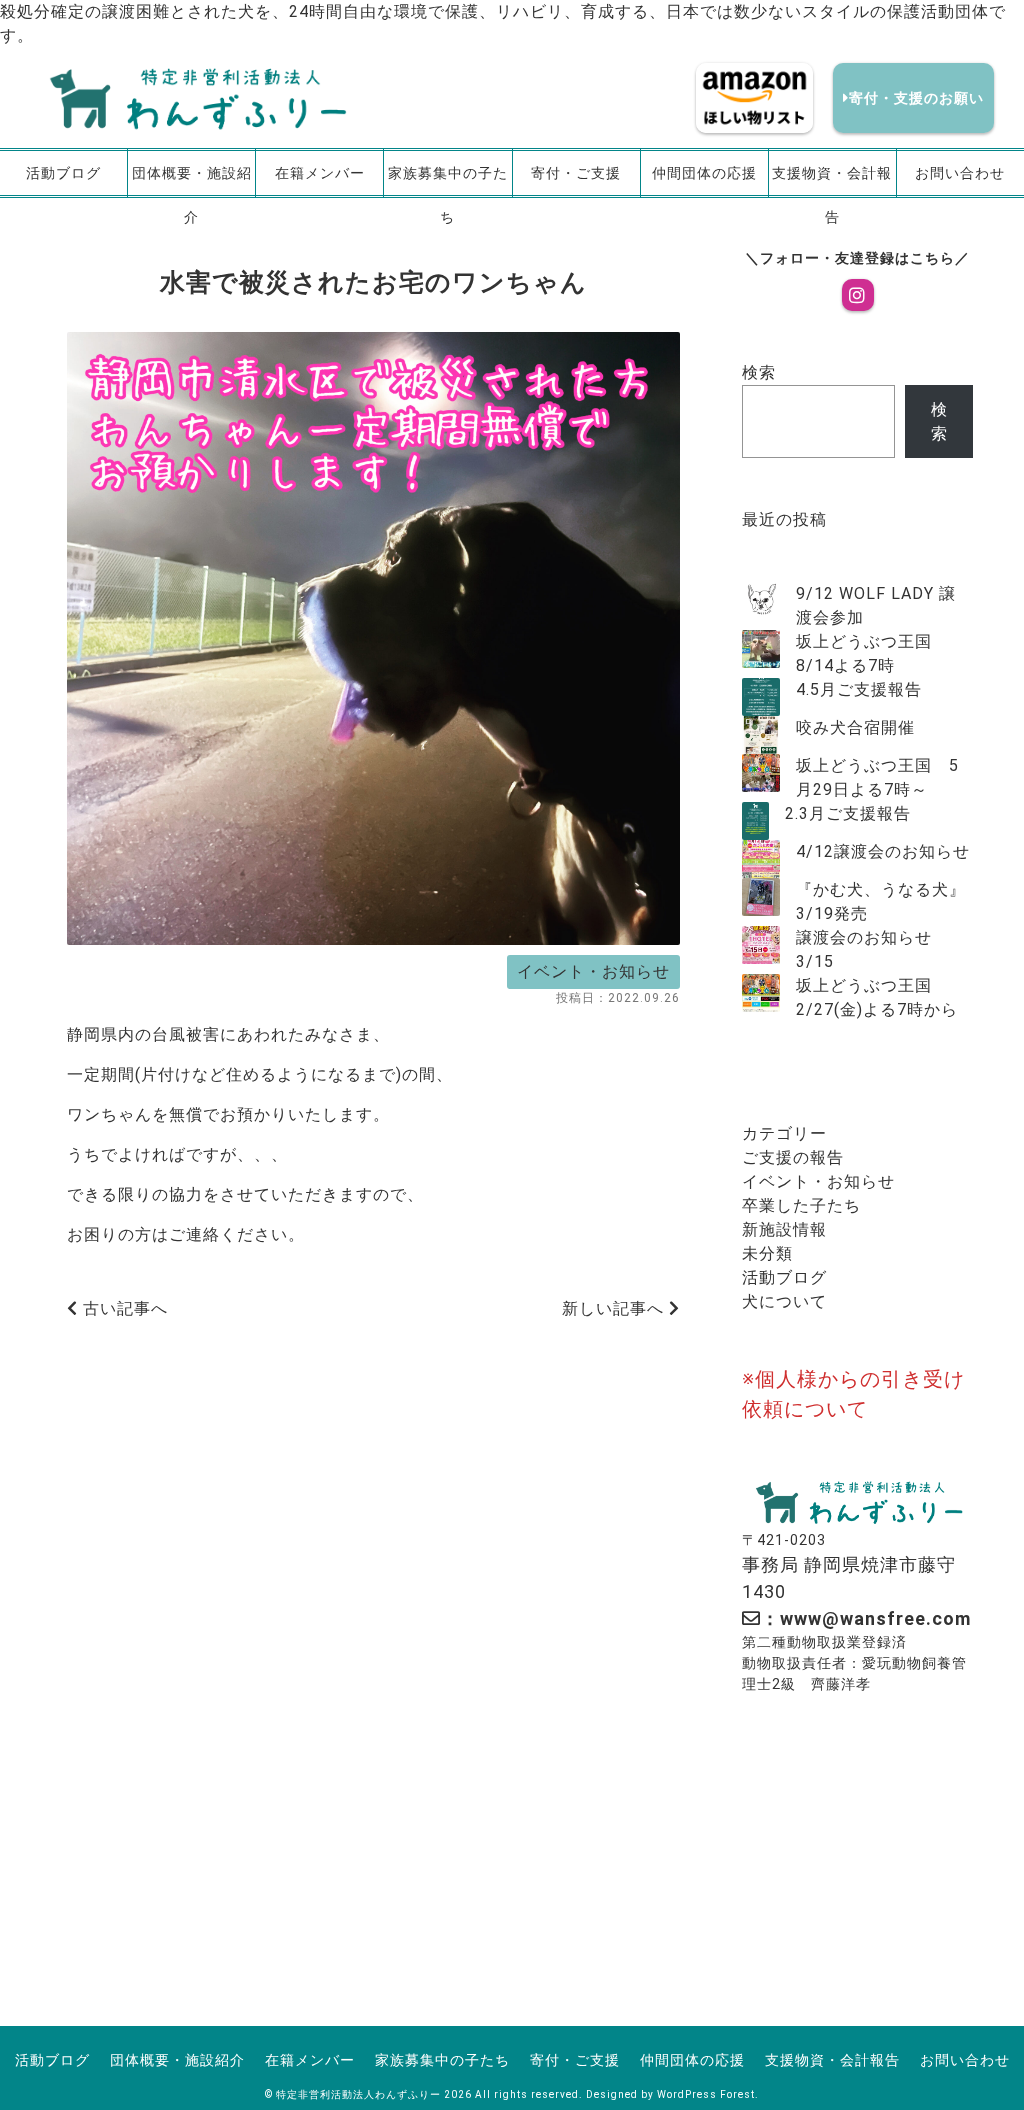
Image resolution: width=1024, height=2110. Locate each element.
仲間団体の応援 (704, 173)
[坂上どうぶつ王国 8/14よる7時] (761, 649)
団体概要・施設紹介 (192, 181)
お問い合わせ (960, 173)
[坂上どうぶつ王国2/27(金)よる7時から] (761, 993)
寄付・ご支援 (576, 173)
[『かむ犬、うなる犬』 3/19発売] (761, 897)
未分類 (767, 1253)
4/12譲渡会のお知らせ (883, 851)
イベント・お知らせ (593, 971)
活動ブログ (63, 173)
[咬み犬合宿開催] (761, 735)
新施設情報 (784, 1229)
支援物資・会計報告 (832, 181)
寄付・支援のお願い (916, 98)
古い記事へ (123, 1308)
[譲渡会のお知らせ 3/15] (761, 945)
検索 (759, 372)
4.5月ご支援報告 (859, 689)
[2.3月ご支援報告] (755, 821)
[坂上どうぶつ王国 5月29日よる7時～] (761, 773)
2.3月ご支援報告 (848, 813)
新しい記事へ (615, 1308)
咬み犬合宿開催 (855, 727)
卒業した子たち (801, 1205)
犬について (784, 1301)
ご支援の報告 (793, 1157)
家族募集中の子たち (448, 181)
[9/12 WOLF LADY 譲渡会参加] (761, 601)
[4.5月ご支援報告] (761, 697)
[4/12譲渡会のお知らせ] (761, 859)
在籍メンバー (320, 173)
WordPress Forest (706, 2094)
